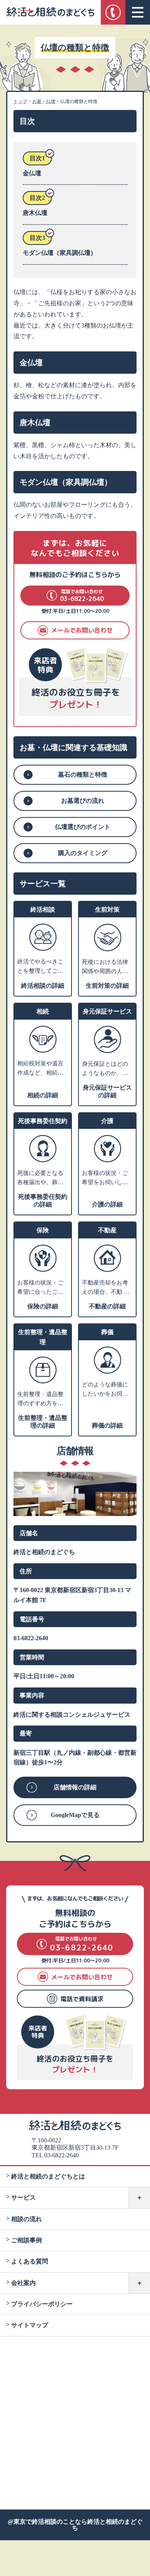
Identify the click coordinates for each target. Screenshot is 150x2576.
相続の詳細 (43, 1095)
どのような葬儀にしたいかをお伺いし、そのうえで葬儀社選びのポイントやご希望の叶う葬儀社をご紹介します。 (105, 1390)
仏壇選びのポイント (83, 827)
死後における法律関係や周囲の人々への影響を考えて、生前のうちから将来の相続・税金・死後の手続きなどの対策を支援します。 (105, 967)
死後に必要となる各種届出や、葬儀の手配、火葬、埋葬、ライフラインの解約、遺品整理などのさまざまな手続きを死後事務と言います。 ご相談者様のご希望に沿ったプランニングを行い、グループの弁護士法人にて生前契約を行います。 (41, 1178)
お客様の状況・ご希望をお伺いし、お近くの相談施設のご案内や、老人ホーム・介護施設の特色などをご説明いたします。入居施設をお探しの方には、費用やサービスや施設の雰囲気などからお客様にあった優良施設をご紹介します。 (105, 1178)
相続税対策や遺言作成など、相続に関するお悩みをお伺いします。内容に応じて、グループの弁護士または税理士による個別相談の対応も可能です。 (40, 1069)
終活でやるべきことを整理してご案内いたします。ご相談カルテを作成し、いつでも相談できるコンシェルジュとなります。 (40, 967)
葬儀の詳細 (107, 1425)
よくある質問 (30, 2261)
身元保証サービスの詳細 (107, 1091)
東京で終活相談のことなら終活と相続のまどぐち (78, 2525)
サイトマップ (30, 2325)
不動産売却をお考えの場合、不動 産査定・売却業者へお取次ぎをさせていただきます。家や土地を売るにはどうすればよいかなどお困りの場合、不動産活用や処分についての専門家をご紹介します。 (106, 1288)
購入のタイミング (83, 853)
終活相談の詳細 (43, 986)
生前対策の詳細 (107, 986)
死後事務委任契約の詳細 (43, 1201)
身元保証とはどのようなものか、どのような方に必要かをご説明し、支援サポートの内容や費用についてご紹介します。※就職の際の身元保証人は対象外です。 (105, 1069)
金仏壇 (32, 173)
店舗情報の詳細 (75, 1787)
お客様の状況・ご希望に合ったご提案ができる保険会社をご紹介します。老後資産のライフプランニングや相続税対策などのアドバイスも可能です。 (40, 1288)
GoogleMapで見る (75, 1815)
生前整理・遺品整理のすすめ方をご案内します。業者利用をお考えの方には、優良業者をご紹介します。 (40, 1399)
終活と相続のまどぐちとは (48, 2176)
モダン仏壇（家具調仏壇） (60, 253)
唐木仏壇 (35, 213)
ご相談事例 (27, 2240)
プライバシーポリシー (42, 2304)
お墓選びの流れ (83, 801)
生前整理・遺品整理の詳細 (43, 1422)
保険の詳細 (43, 1306)
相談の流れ (27, 2219)
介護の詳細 (107, 1204)
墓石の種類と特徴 (83, 775)
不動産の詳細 (107, 1306)
